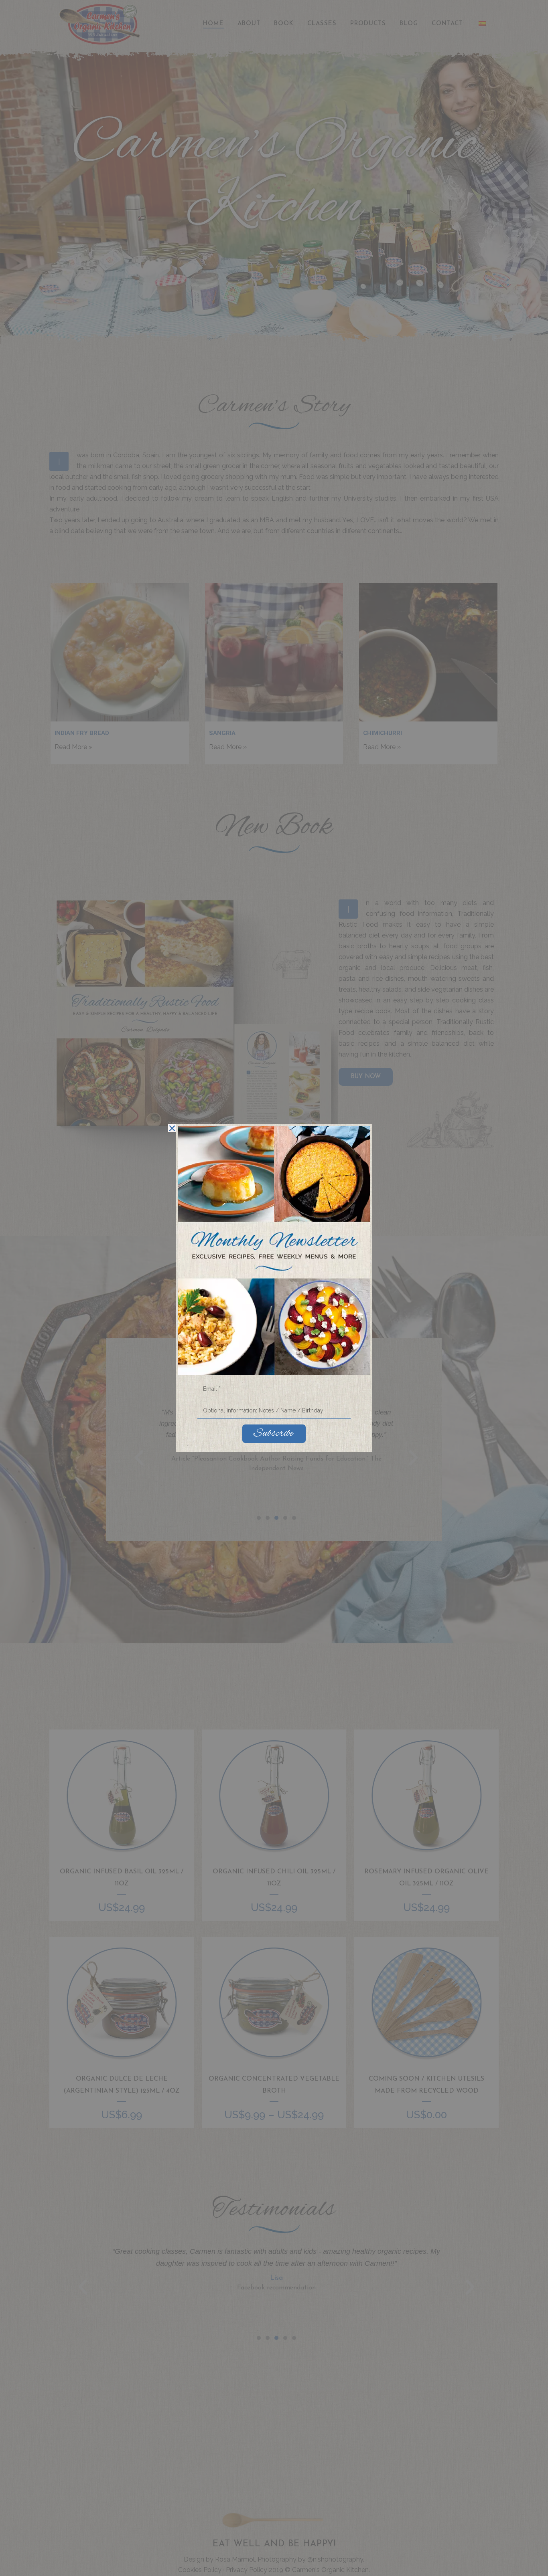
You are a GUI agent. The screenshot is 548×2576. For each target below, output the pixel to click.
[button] (172, 1128)
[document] (274, 1288)
